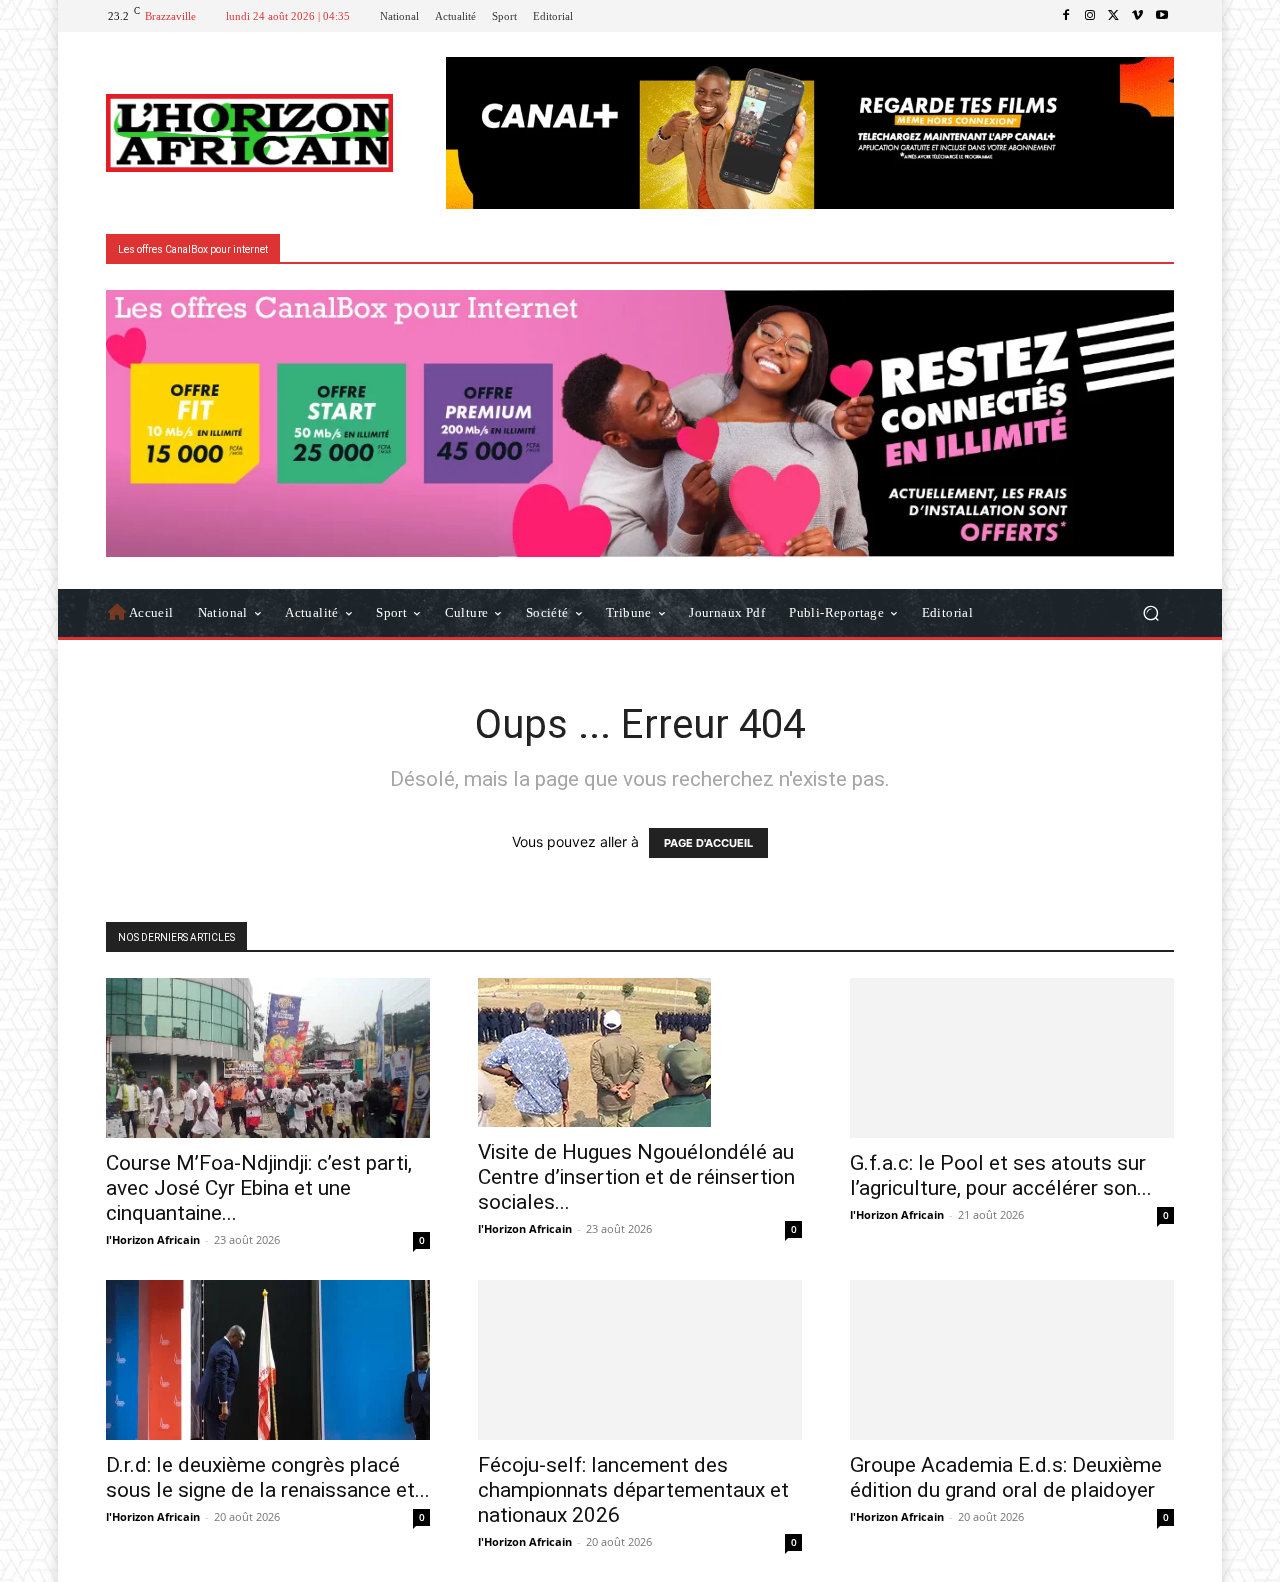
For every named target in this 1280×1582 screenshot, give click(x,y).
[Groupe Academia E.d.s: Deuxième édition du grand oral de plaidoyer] (1012, 1360)
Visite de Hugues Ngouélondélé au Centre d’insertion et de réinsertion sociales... (636, 1177)
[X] (1114, 16)
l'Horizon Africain (153, 1239)
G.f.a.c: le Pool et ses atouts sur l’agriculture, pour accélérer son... (1001, 1175)
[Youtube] (1162, 16)
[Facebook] (1066, 16)
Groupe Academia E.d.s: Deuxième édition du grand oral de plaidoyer (1006, 1477)
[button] (1150, 612)
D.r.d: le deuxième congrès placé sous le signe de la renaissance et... (268, 1477)
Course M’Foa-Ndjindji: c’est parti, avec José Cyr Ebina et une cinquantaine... (259, 1188)
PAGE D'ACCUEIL (708, 843)
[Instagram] (1090, 16)
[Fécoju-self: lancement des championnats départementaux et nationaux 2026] (640, 1360)
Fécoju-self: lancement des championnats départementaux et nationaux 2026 (633, 1490)
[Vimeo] (1138, 16)
